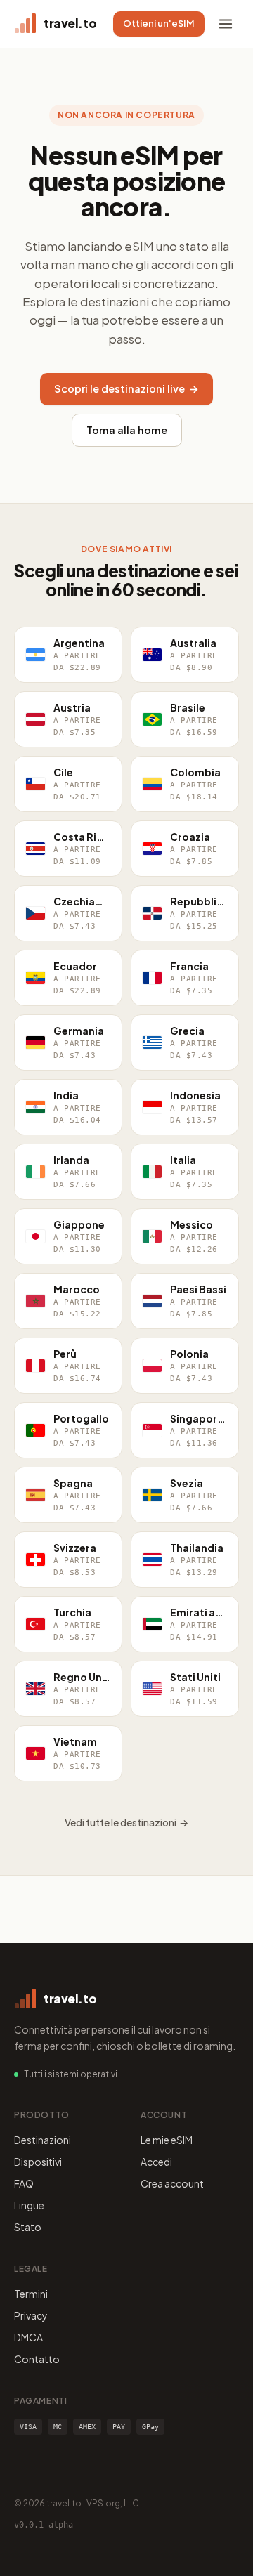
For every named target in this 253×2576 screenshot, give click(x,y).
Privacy (31, 2315)
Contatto (37, 2359)
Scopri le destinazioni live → (126, 388)
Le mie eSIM (167, 2140)
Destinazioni (43, 2140)
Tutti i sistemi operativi (71, 2074)
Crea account (172, 2183)
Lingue (29, 2205)
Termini (31, 2294)
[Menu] (226, 24)
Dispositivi (38, 2162)
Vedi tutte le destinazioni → (126, 1822)
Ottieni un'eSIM (159, 23)
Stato (28, 2227)
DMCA (28, 2337)
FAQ (24, 2183)
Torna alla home (127, 430)
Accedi (156, 2162)
